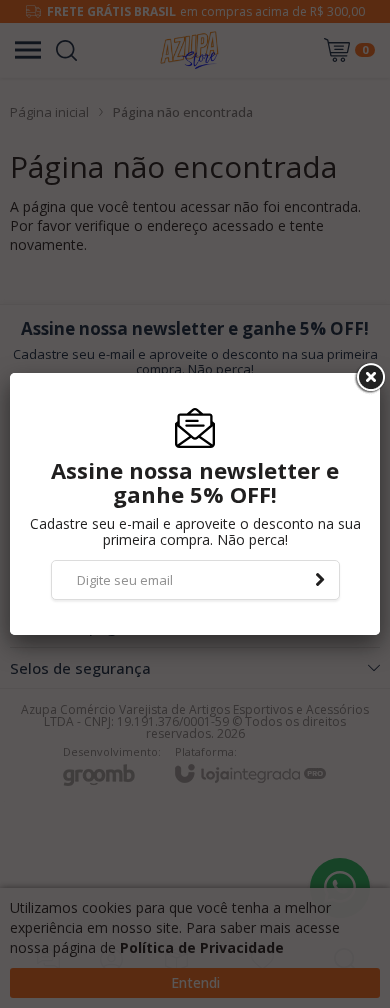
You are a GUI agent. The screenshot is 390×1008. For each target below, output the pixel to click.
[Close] (369, 378)
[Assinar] (320, 580)
